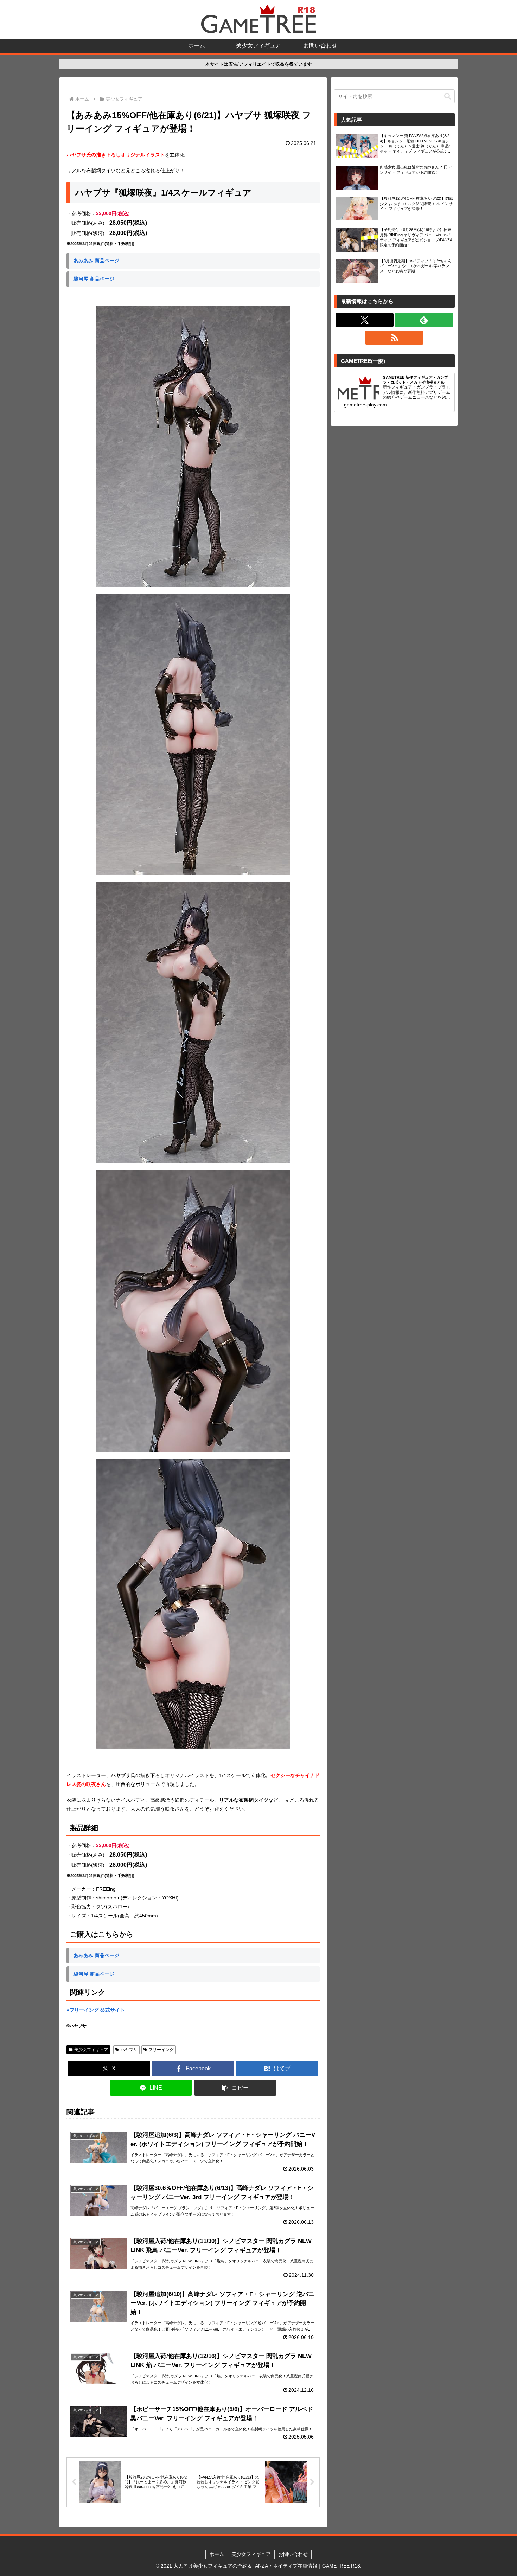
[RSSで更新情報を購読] (394, 338)
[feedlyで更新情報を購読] (424, 320)
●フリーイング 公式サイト (96, 2010)
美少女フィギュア (91, 2050)
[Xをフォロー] (365, 320)
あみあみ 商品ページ (96, 261)
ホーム (217, 2554)
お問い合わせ (293, 2554)
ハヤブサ (129, 2050)
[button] (235, 2088)
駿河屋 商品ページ (94, 279)
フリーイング (161, 2050)
